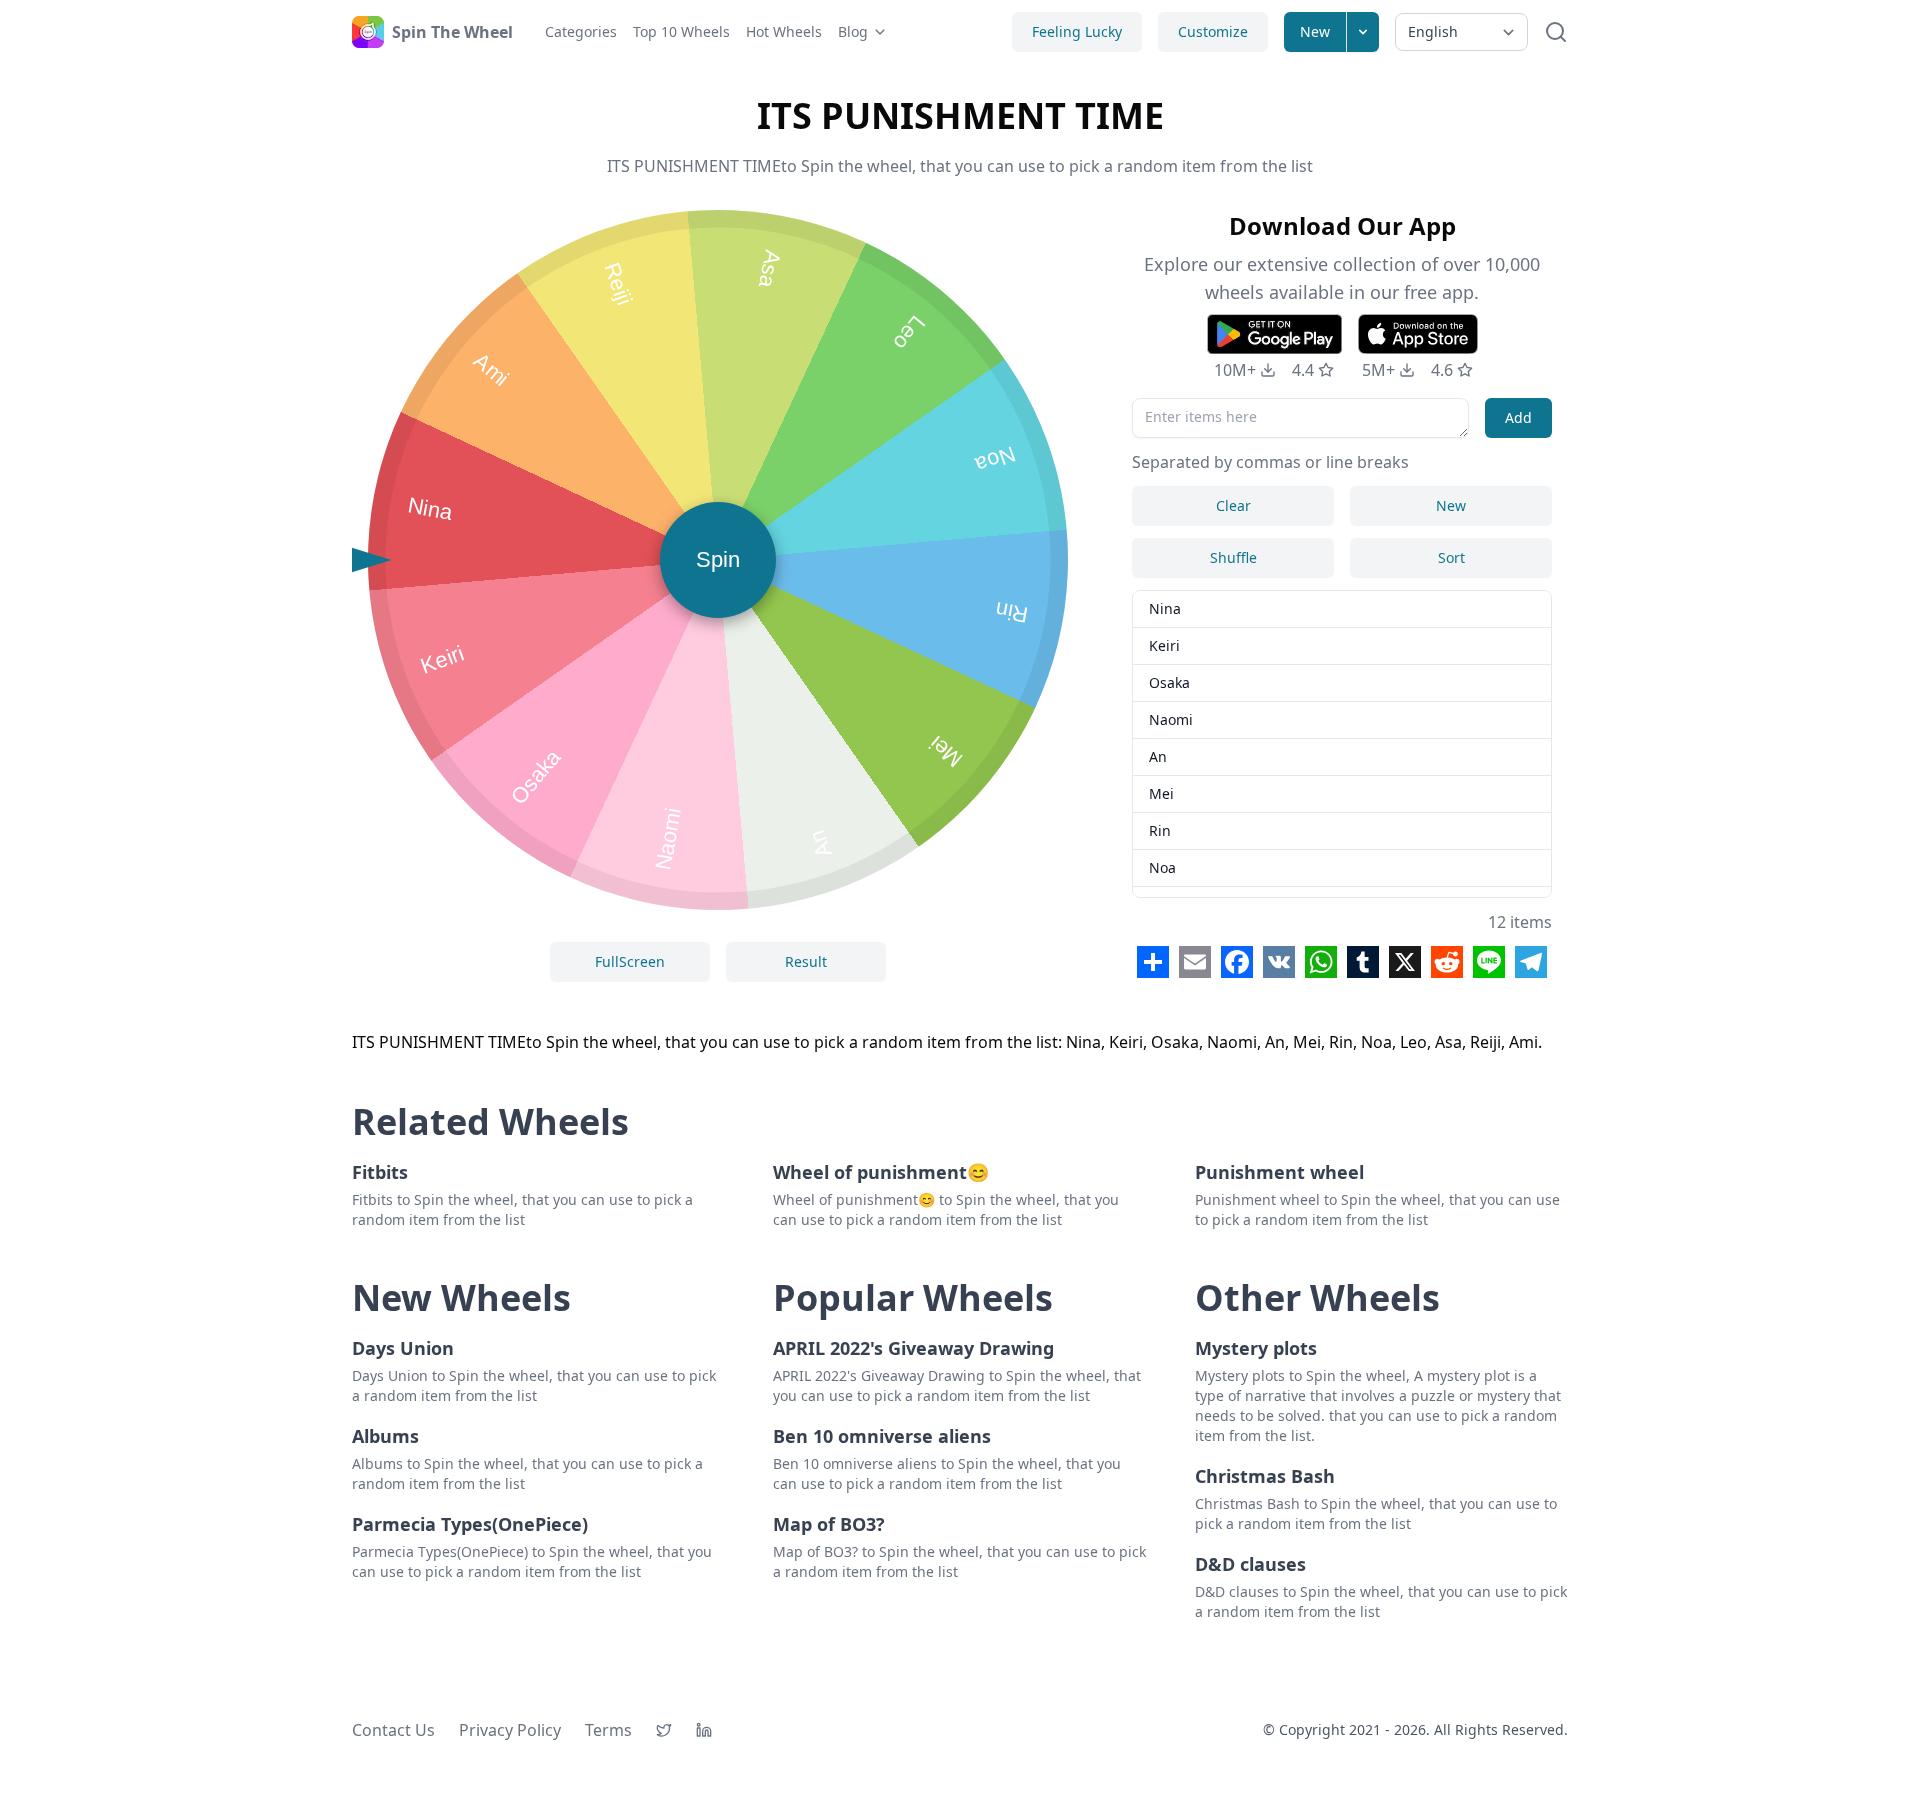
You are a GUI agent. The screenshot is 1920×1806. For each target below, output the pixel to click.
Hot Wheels (784, 31)
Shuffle (1233, 557)
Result (806, 961)
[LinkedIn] (704, 1730)
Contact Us (393, 1730)
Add (1518, 417)
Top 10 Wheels (681, 31)
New (1315, 31)
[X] (664, 1730)
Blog (853, 31)
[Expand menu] (1363, 32)
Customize (1213, 31)
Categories (581, 31)
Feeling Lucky (1077, 31)
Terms (608, 1730)
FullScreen (630, 961)
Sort (1451, 557)
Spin (718, 559)
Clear (1233, 505)
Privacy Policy (510, 1730)
